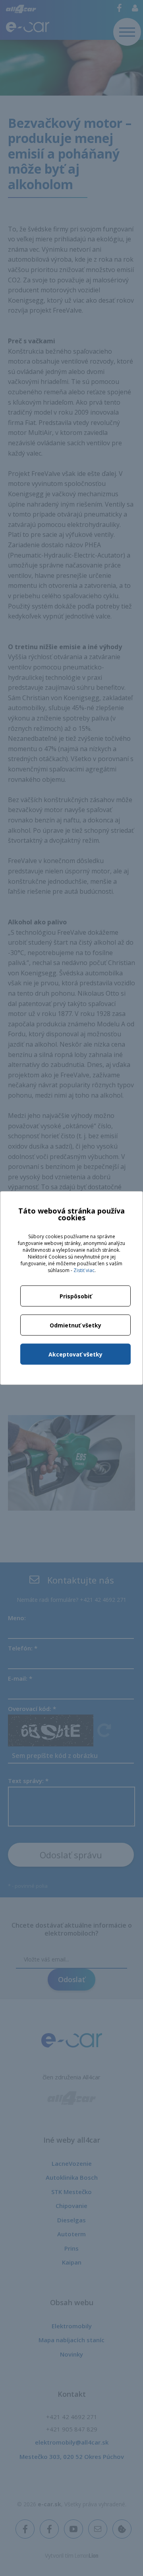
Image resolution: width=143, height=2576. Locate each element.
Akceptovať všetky (75, 1354)
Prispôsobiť (76, 1296)
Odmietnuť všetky (75, 1325)
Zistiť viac (84, 1270)
